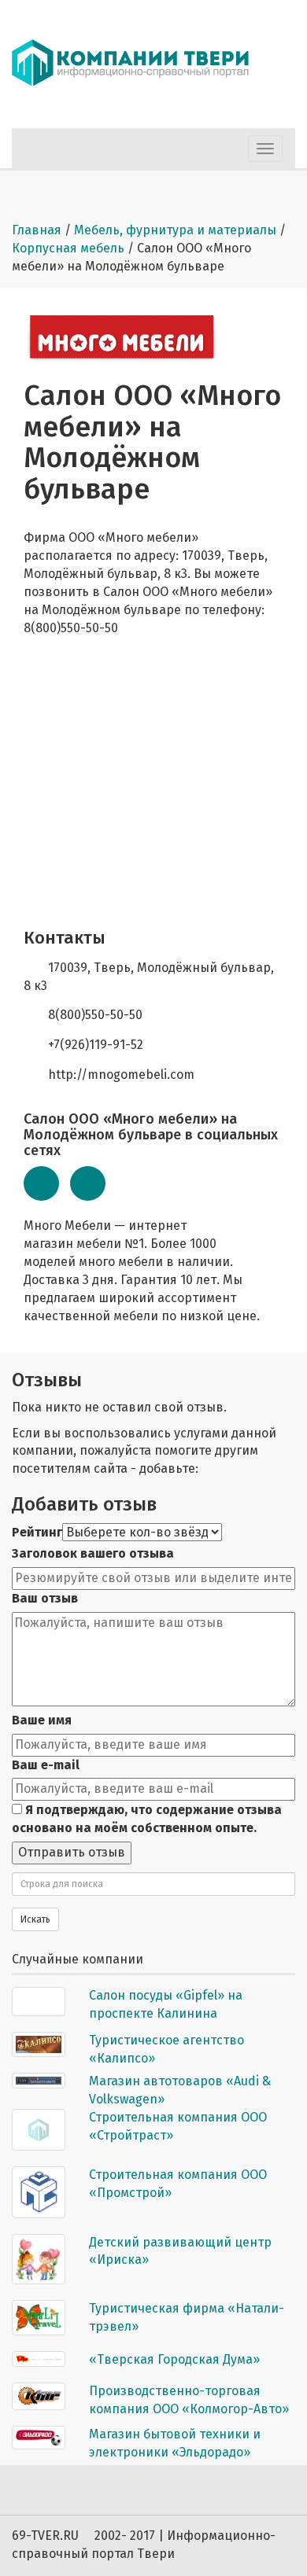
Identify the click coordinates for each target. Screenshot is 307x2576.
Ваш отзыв (45, 1598)
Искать (35, 1919)
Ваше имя (42, 1720)
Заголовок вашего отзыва (93, 1553)
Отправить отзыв (72, 1852)
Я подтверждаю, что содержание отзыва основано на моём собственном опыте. (147, 1819)
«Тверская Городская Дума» (174, 2359)
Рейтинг (37, 1532)
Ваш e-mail (46, 1765)
